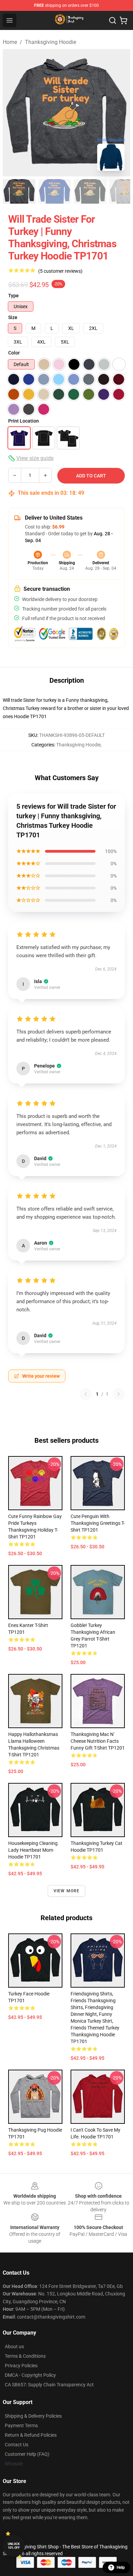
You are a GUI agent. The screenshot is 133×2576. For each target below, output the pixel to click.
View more (67, 1891)
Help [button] (121, 2567)
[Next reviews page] (119, 1394)
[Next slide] (120, 113)
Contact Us (17, 2445)
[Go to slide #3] (90, 191)
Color (14, 353)
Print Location (24, 421)
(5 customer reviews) (60, 271)
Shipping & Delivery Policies (33, 2416)
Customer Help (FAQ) (27, 2454)
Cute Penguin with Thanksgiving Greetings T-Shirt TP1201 (98, 1523)
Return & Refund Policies (31, 2435)
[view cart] (123, 20)
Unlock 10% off (14, 2546)
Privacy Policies (21, 2366)
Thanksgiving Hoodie (50, 42)
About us (14, 2346)
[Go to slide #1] (19, 191)
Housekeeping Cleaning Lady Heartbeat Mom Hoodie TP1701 (33, 1850)
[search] (113, 20)
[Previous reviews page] (86, 1394)
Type (13, 296)
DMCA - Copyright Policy (30, 2375)
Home (10, 42)
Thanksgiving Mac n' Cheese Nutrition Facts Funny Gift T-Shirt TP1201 (98, 1741)
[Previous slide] (13, 113)
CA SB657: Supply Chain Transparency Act (49, 2385)
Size (13, 317)
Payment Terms (21, 2425)
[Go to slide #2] (55, 191)
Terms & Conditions (25, 2356)
